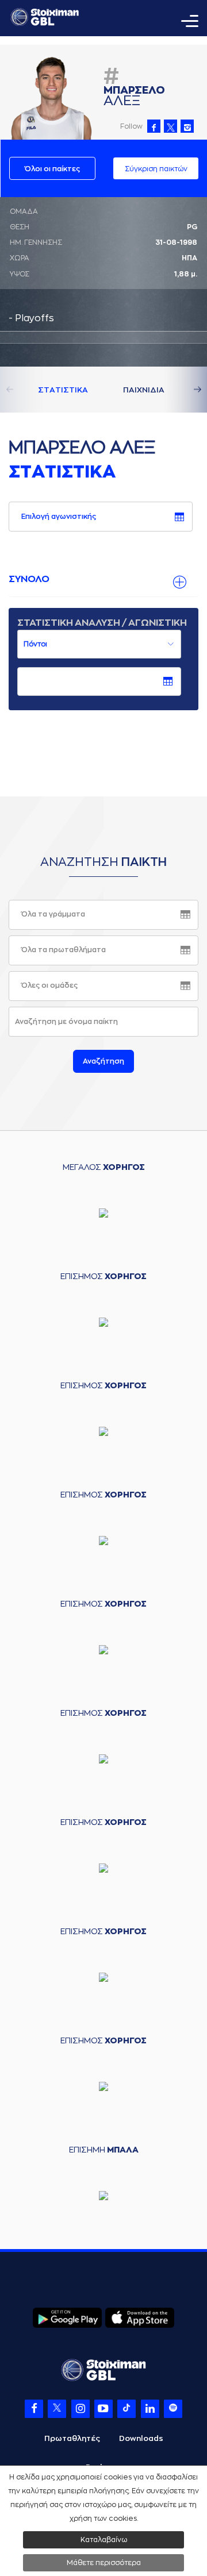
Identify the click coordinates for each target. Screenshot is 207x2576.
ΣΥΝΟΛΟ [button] (29, 579)
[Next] (184, 390)
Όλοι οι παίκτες (52, 169)
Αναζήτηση (103, 1061)
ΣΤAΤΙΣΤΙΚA (63, 390)
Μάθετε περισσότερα (104, 2563)
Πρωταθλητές (72, 2438)
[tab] (103, 580)
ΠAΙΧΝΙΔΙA (144, 390)
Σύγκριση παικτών (156, 169)
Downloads (141, 2438)
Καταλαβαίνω (104, 2540)
